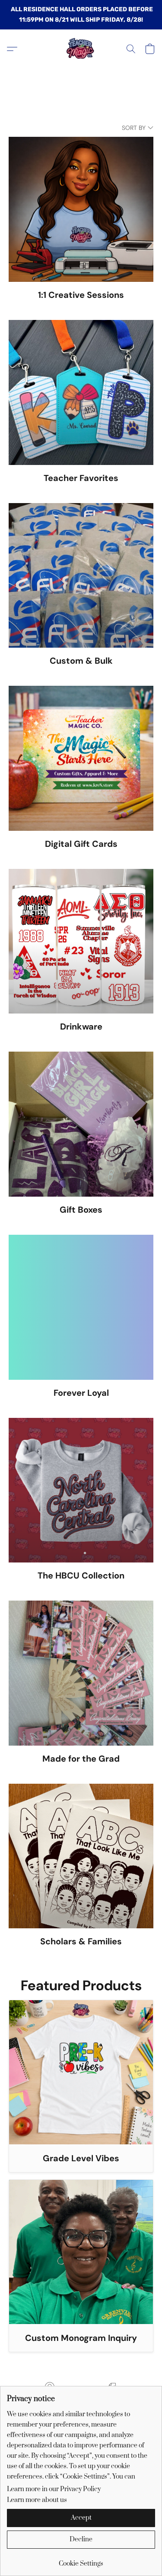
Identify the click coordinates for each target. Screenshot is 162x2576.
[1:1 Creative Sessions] (81, 209)
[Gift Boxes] (81, 1124)
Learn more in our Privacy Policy (54, 2489)
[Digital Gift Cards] (81, 758)
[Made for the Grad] (81, 1673)
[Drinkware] (81, 941)
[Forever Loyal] (81, 1307)
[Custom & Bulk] (81, 576)
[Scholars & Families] (81, 1856)
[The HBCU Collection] (81, 1490)
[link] (81, 2561)
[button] (81, 49)
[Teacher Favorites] (81, 392)
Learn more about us (37, 2500)
